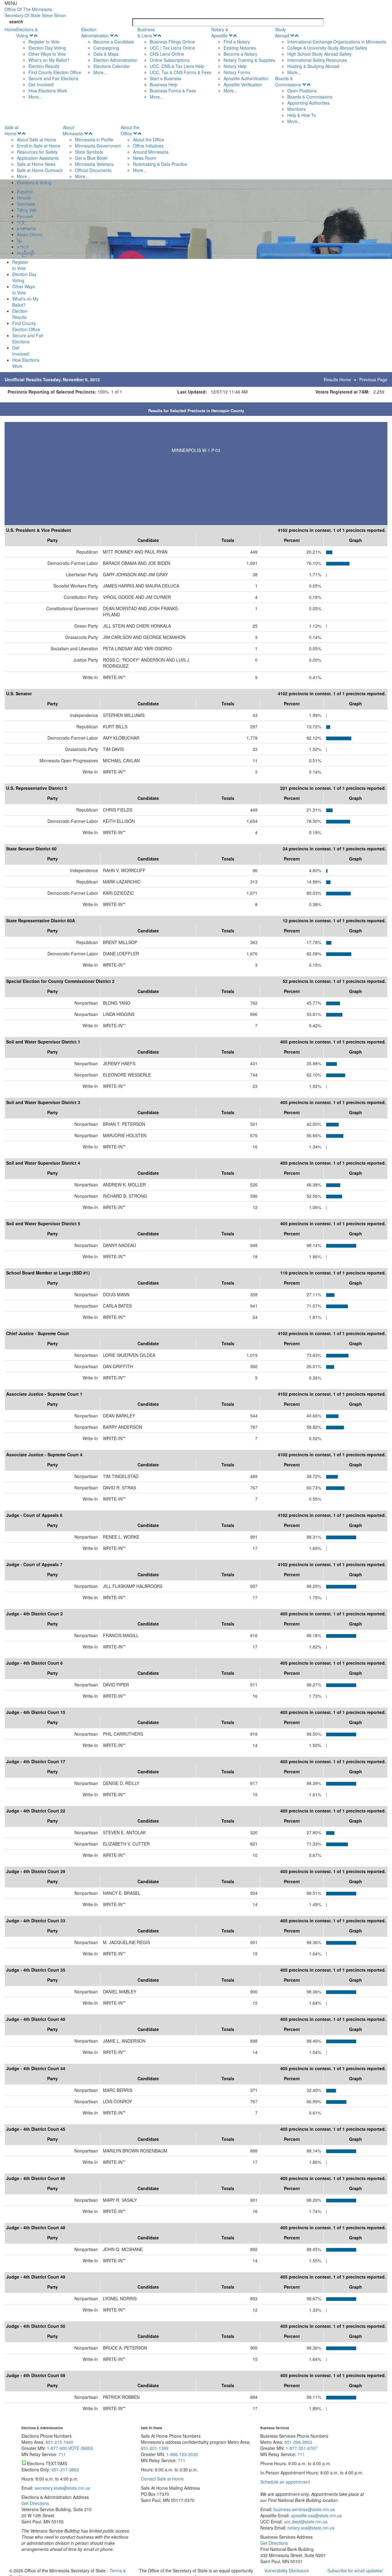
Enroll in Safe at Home (39, 146)
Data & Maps (106, 54)
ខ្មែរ (19, 241)
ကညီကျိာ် (26, 253)
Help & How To (302, 115)
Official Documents (93, 170)
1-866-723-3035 (182, 2454)
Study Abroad (282, 32)
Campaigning (106, 48)
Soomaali (26, 204)
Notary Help (235, 66)
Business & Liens (146, 32)
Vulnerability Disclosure (287, 2570)
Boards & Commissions (288, 81)
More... (35, 97)
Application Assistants (38, 158)
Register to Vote (44, 42)
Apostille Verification (243, 84)
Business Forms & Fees (173, 91)
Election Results (44, 66)
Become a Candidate (114, 42)
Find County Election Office (55, 72)
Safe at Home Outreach (40, 170)
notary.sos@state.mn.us (310, 2528)
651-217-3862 (65, 2470)
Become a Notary (240, 54)
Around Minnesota (151, 152)
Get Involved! (41, 84)
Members (296, 109)
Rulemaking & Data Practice (160, 164)
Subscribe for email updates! (355, 2570)
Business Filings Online (172, 42)
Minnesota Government (98, 146)
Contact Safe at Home (162, 2479)
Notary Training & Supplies (249, 60)
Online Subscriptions (170, 60)
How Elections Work (48, 91)
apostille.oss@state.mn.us (316, 2515)
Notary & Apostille (220, 32)
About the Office (130, 130)
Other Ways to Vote (47, 54)
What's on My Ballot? (49, 60)
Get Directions (35, 2503)
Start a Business (166, 78)
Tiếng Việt (27, 210)
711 (62, 2454)
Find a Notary (237, 42)
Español (25, 192)
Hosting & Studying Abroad (313, 66)
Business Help (164, 84)
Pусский (25, 216)
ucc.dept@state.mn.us (305, 2522)
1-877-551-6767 (302, 2448)
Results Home (337, 379)
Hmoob (24, 198)
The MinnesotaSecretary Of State (35, 12)
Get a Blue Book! (91, 158)
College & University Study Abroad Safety (327, 48)
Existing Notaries (240, 48)
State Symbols (89, 152)
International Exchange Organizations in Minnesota (337, 42)
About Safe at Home (36, 140)
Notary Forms (237, 72)
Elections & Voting (27, 32)
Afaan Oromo (30, 234)
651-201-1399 (155, 2448)
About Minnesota (73, 130)
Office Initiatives (148, 146)
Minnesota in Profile (94, 140)
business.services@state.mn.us (303, 2509)
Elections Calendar (112, 66)
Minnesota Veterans (94, 164)
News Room (145, 158)
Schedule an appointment (285, 2482)
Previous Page (373, 379)
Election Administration (95, 32)
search (16, 21)
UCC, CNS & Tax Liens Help (177, 66)
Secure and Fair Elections (53, 78)
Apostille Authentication (246, 78)
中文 (21, 222)
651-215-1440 (59, 2442)
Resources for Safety (37, 152)
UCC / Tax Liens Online (172, 48)
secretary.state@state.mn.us (62, 2488)
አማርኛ (23, 247)
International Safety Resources (317, 60)
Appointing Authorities (308, 103)
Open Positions (302, 91)
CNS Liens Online (167, 54)
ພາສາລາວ (26, 228)
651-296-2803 (298, 2442)
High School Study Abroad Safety (319, 54)
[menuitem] (49, 63)
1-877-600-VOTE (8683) (70, 2448)
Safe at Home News (36, 164)
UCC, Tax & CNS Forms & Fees (181, 72)
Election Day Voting (47, 48)
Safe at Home (11, 130)
